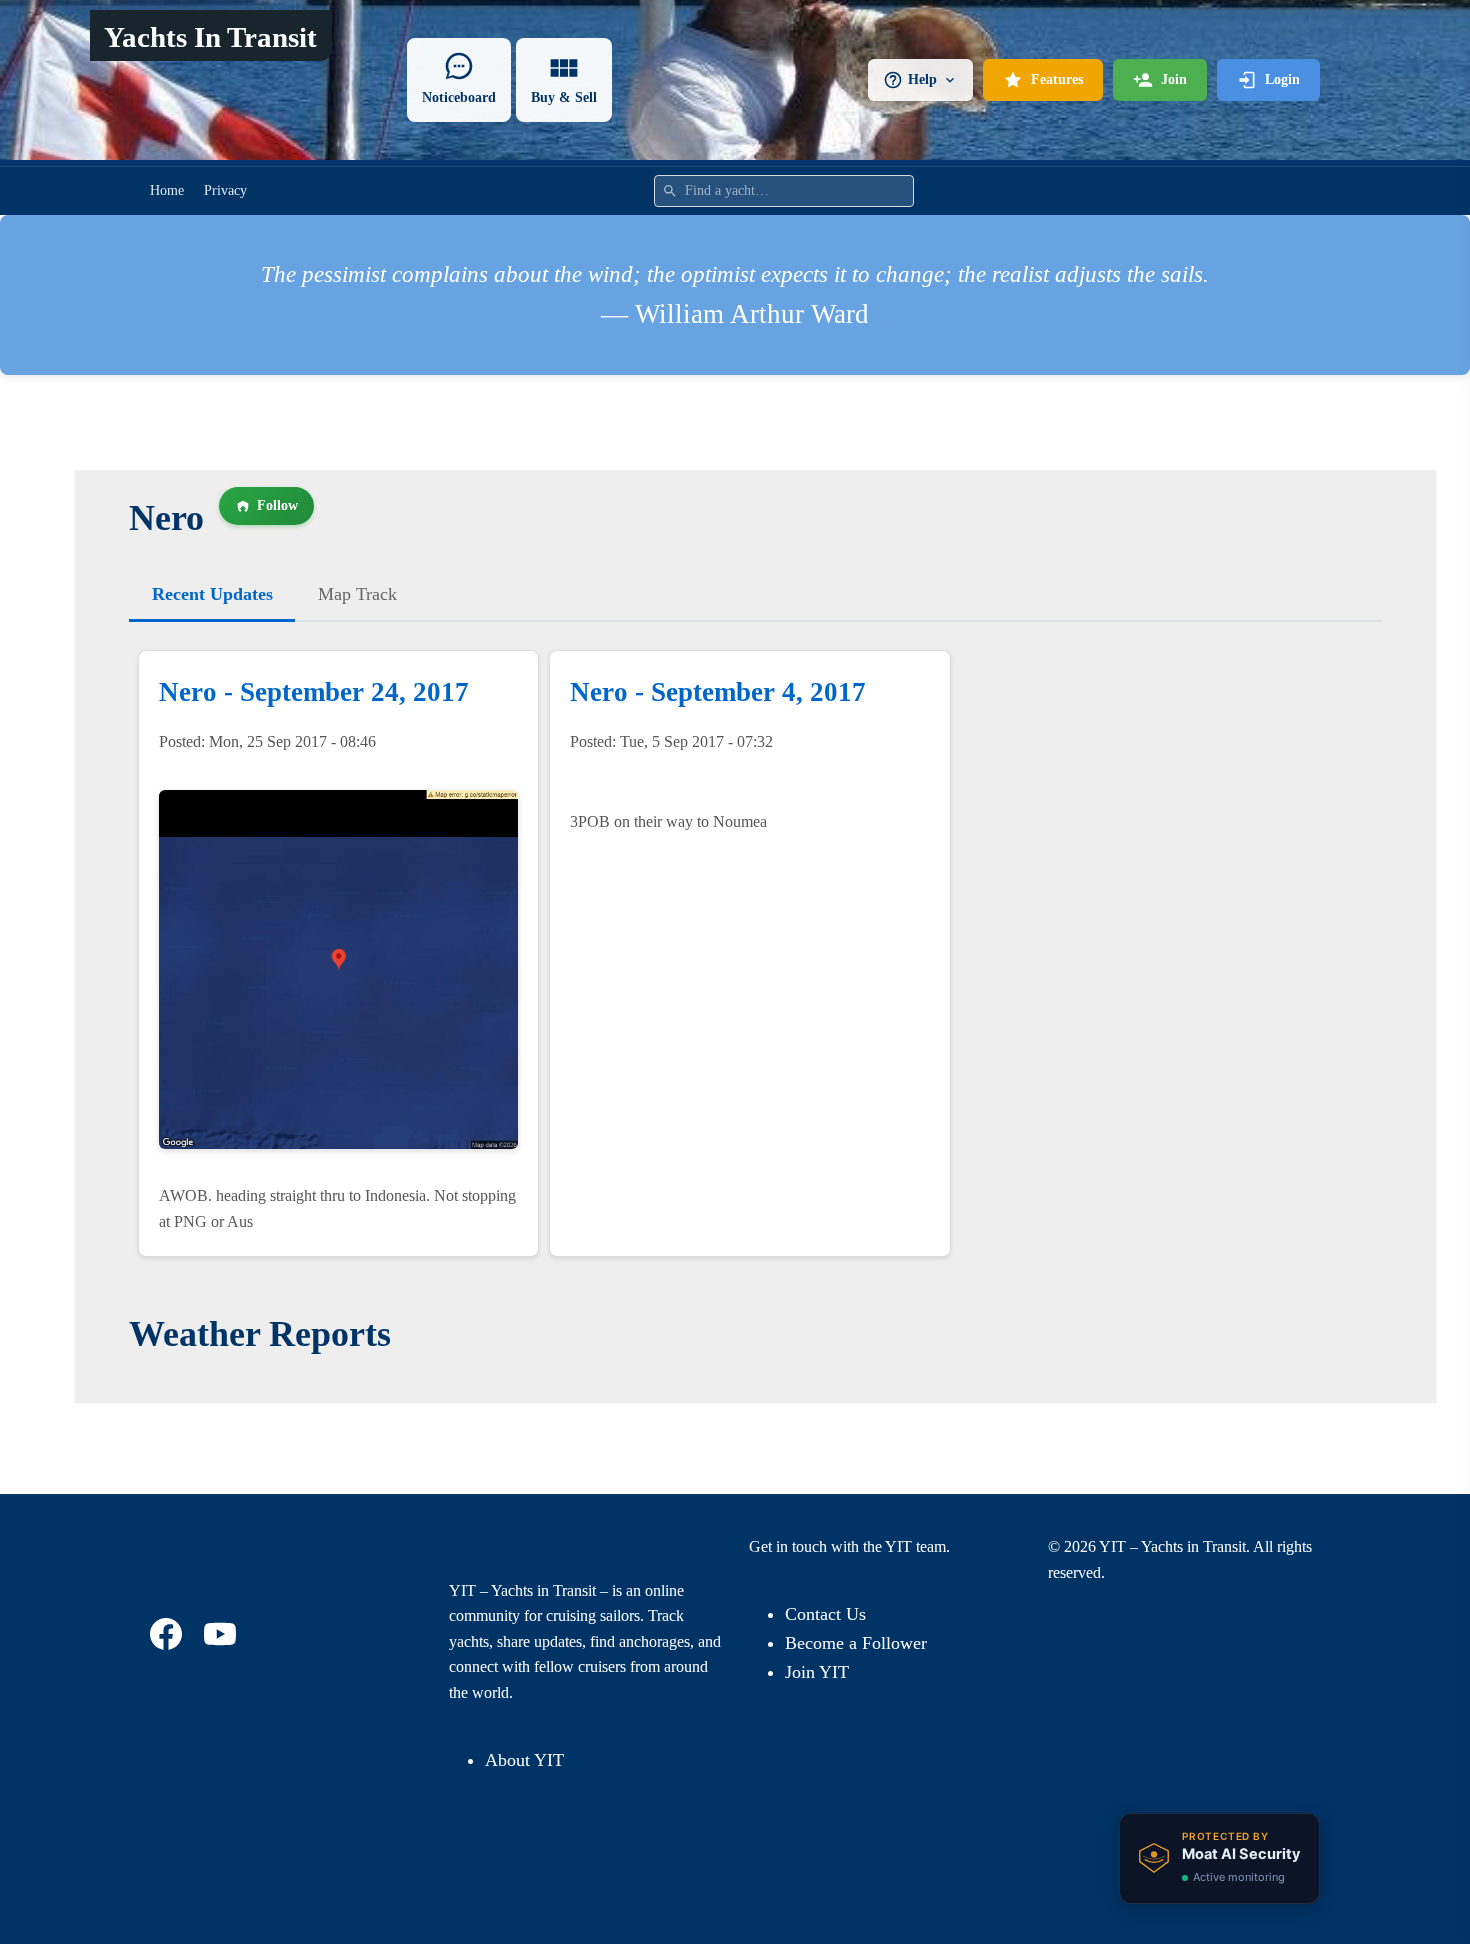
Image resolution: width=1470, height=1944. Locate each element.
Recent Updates (212, 594)
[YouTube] (223, 1634)
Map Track (357, 594)
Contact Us (825, 1614)
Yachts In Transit (210, 37)
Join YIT (817, 1672)
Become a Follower (856, 1643)
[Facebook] (169, 1634)
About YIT (524, 1760)
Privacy (225, 190)
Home (167, 190)
